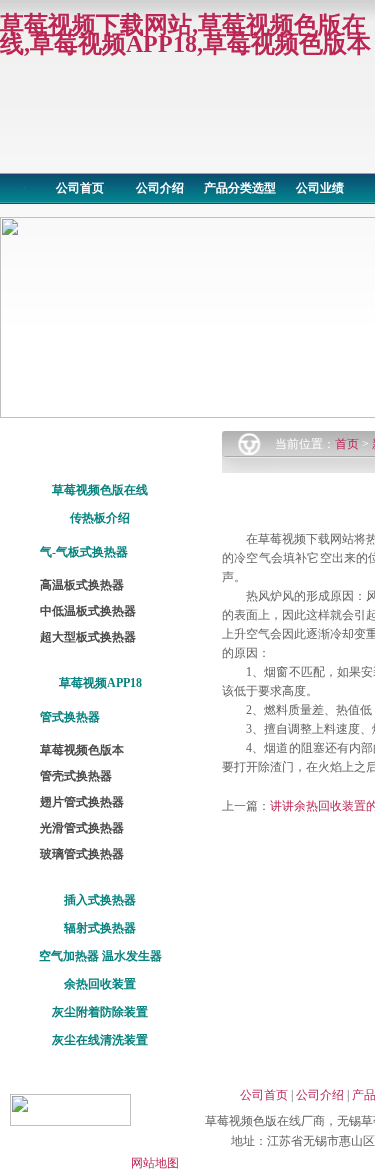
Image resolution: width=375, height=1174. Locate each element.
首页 (347, 444)
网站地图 (155, 1163)
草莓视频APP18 (100, 683)
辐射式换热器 (100, 928)
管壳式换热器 (76, 776)
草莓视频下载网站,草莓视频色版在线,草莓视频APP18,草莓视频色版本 (185, 34)
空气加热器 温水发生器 (100, 956)
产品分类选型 (240, 188)
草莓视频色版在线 (100, 490)
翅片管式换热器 (82, 802)
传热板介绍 (100, 518)
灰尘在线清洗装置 (100, 1040)
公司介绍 (160, 188)
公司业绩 (320, 188)
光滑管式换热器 (82, 828)
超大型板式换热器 (88, 637)
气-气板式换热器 (84, 552)
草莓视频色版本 (82, 750)
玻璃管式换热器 (82, 854)
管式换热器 (70, 717)
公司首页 (80, 188)
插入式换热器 (100, 900)
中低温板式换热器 (88, 611)
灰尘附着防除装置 (100, 1012)
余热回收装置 (100, 984)
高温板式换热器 (82, 585)
